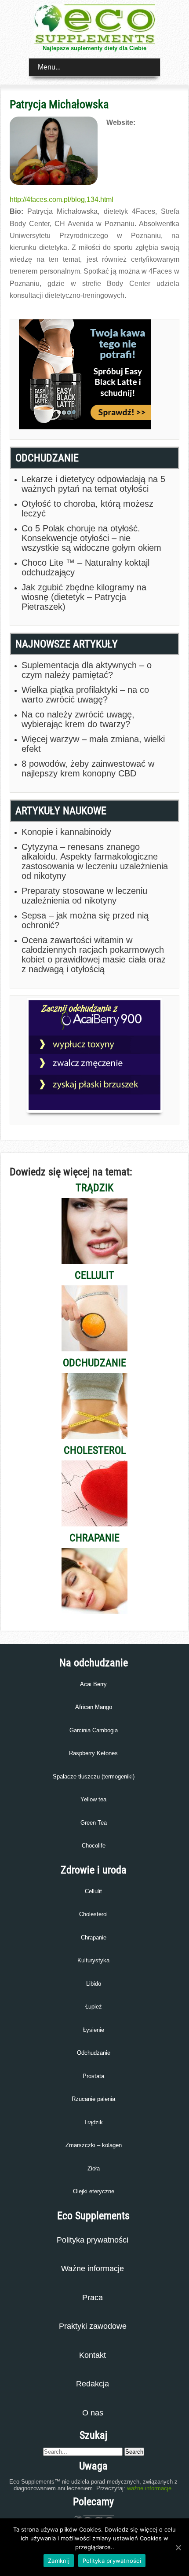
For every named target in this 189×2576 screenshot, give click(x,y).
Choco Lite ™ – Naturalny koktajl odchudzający (85, 567)
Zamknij (59, 2561)
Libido (94, 1984)
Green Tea (94, 1823)
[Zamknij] (178, 2547)
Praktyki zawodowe (93, 2326)
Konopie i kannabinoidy (66, 832)
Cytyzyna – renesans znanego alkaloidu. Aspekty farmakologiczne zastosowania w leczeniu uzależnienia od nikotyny (95, 861)
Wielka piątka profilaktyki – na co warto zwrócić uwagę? (85, 695)
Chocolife (94, 1846)
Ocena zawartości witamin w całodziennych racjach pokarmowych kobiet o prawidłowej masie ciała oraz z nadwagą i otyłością (94, 955)
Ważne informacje (93, 2269)
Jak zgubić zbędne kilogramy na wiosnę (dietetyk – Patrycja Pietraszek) (84, 597)
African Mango (94, 1707)
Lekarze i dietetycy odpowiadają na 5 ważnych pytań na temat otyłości (93, 484)
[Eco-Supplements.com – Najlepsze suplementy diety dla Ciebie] (94, 42)
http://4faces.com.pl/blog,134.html (62, 199)
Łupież (94, 2007)
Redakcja (93, 2384)
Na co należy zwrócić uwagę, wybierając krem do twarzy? (78, 719)
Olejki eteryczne (94, 2191)
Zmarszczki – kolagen (94, 2145)
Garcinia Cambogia (94, 1730)
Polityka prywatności (93, 2240)
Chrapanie (94, 1937)
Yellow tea (93, 1799)
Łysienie (94, 2030)
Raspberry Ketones (93, 1753)
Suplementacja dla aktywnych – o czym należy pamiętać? (87, 670)
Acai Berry (93, 1684)
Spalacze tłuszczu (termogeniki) (94, 1776)
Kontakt (93, 2355)
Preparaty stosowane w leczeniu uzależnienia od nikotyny (84, 896)
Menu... (49, 67)
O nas (93, 2413)
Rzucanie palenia (93, 2099)
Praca (93, 2298)
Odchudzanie (94, 2053)
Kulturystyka (93, 1960)
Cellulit (93, 1891)
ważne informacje (149, 2488)
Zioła (94, 2168)
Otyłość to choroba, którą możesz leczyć (87, 509)
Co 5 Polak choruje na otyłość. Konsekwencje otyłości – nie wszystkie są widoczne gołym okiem (91, 538)
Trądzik (93, 2122)
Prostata (93, 2076)
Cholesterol (93, 1914)
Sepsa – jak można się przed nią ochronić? (85, 920)
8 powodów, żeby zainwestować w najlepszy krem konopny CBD (88, 768)
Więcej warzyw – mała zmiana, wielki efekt (93, 744)
